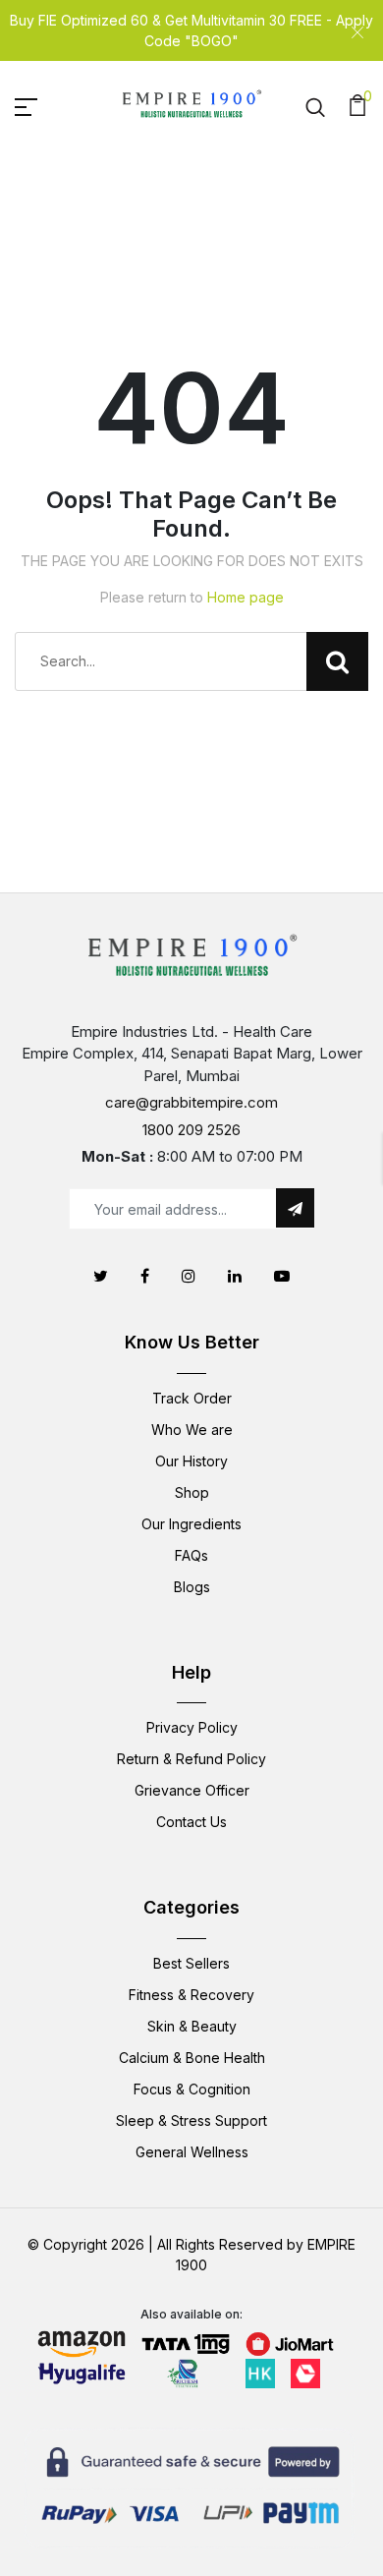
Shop (192, 1492)
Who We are (192, 1430)
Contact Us (191, 1822)
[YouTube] (282, 1276)
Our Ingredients (191, 1524)
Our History (191, 1461)
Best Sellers (191, 1963)
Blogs (192, 1587)
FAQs (191, 1555)
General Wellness (192, 2152)
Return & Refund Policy (191, 1759)
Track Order (192, 1398)
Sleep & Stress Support (191, 2120)
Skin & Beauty (192, 2026)
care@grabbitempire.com (191, 1102)
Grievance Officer (192, 1790)
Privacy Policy (192, 1727)
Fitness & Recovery (191, 1995)
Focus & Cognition (192, 2089)
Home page (246, 597)
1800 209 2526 (191, 1130)
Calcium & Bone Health (192, 2058)
